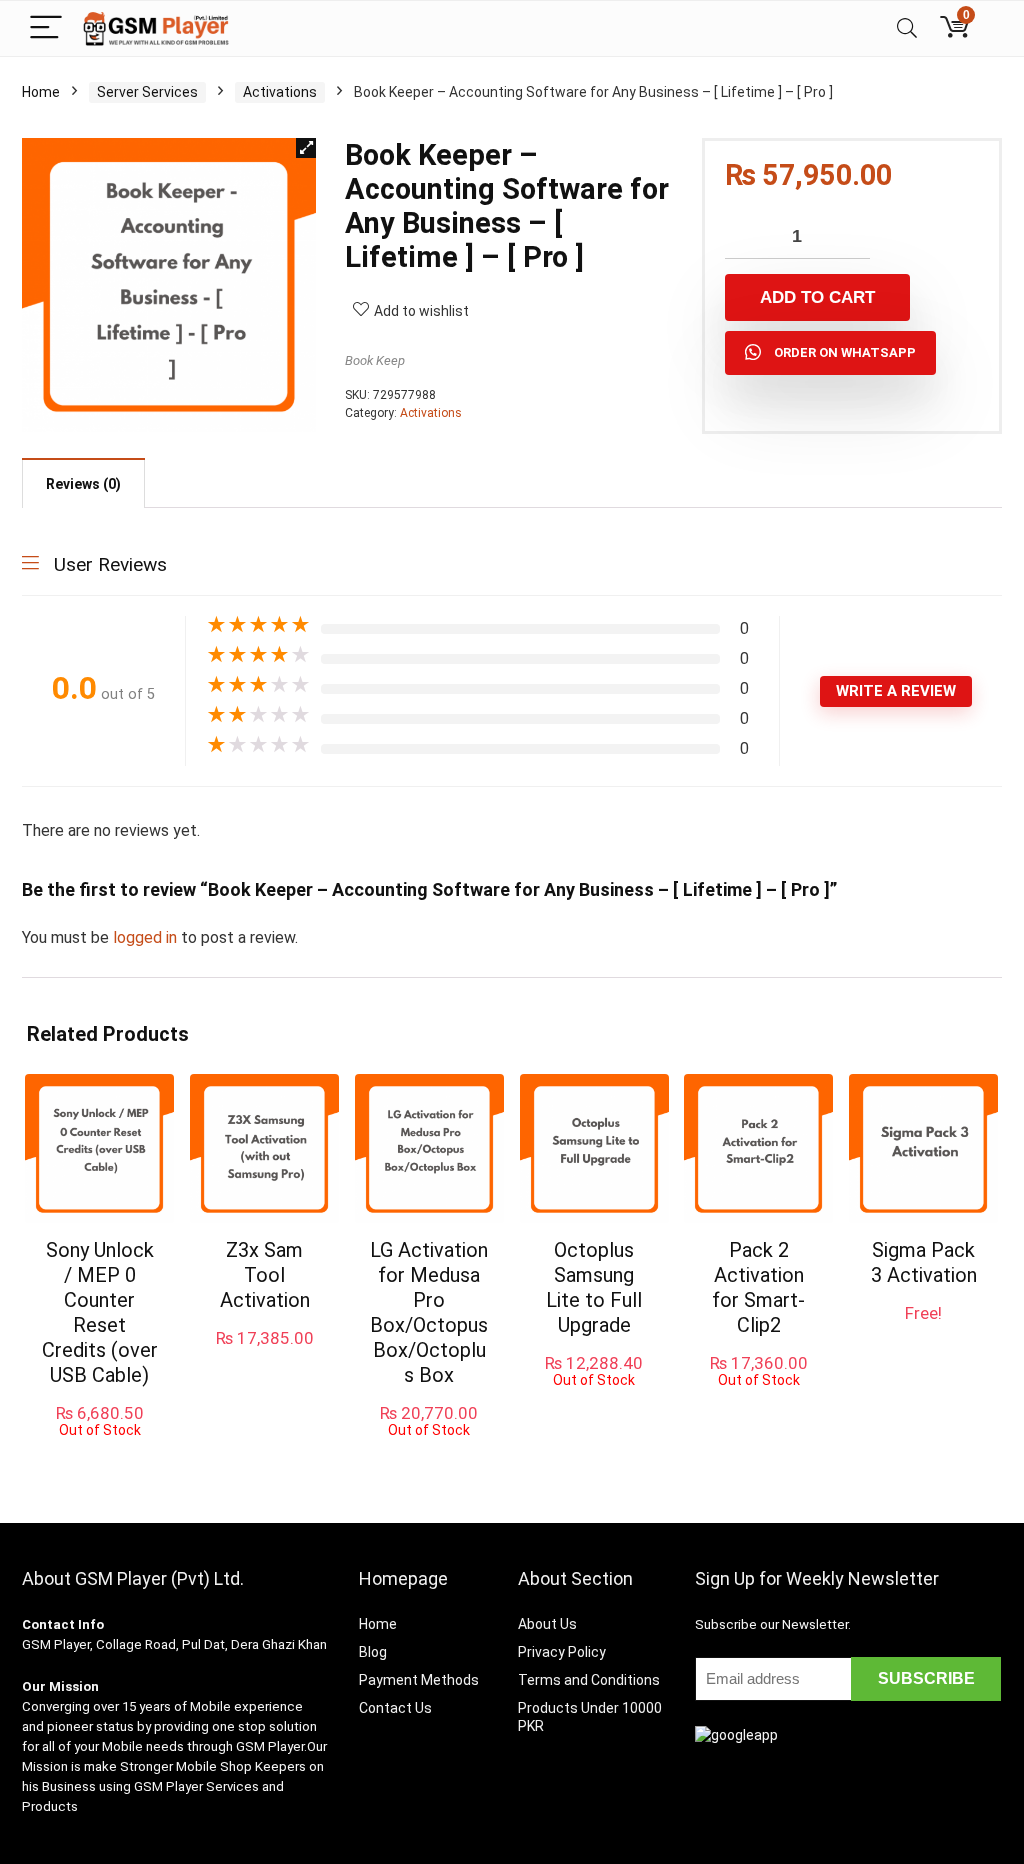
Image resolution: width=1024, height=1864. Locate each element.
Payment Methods (419, 1680)
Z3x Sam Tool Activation (265, 1275)
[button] (306, 148)
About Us (547, 1624)
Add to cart (817, 297)
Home (41, 92)
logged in (147, 937)
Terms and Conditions (589, 1680)
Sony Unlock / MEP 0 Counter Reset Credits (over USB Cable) (100, 1312)
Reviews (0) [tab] (83, 484)
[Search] (907, 28)
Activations (280, 92)
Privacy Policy (562, 1652)
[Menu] (46, 28)
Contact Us (395, 1708)
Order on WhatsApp (845, 352)
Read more (99, 1456)
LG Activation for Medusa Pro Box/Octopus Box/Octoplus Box (429, 1312)
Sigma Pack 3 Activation (924, 1262)
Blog (373, 1652)
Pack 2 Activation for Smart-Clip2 (758, 1287)
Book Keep (375, 360)
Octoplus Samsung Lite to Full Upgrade (594, 1287)
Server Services (147, 92)
